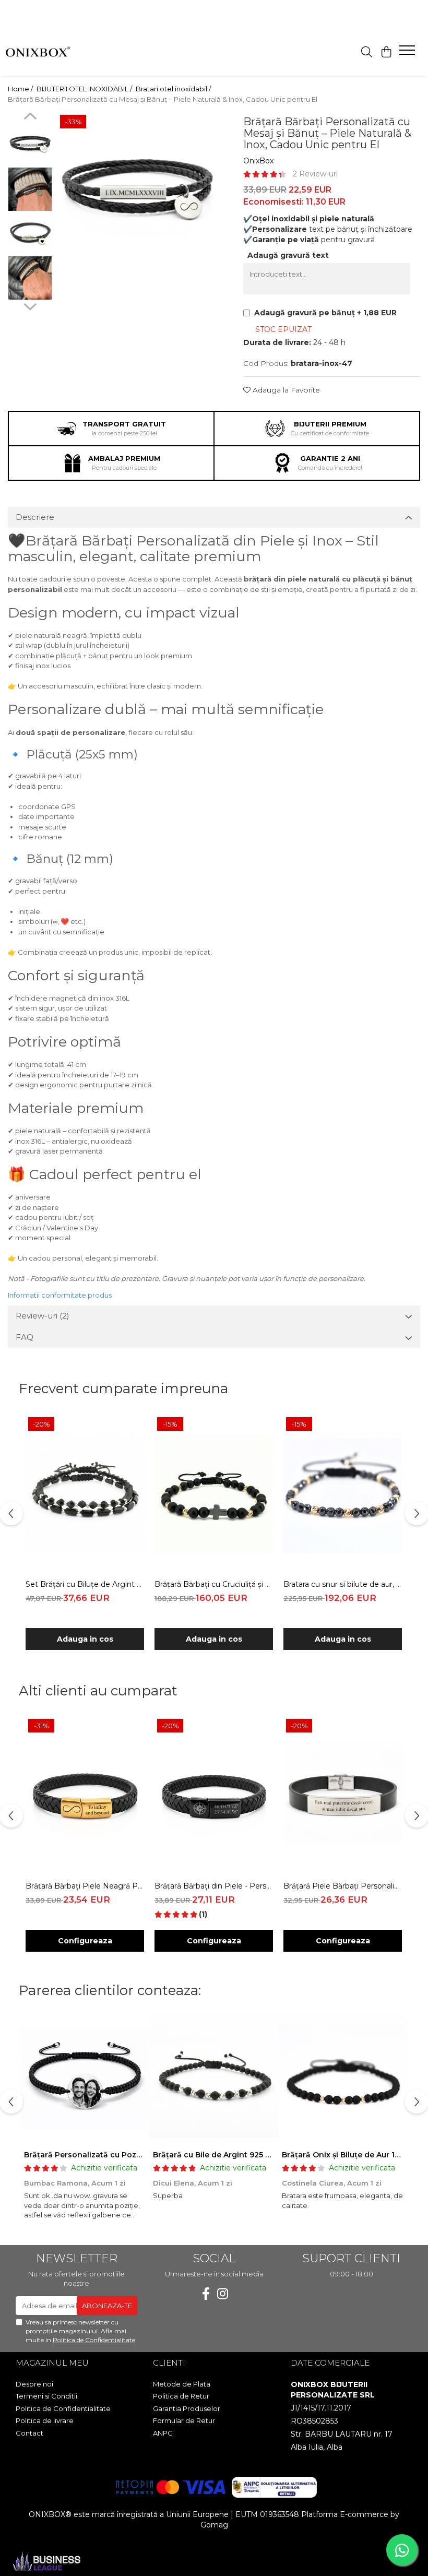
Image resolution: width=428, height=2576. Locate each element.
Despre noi (34, 2384)
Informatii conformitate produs (60, 1295)
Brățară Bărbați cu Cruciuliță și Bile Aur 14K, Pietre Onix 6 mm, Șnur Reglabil (214, 1584)
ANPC (163, 2433)
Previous (30, 117)
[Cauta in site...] (367, 52)
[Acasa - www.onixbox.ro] (47, 53)
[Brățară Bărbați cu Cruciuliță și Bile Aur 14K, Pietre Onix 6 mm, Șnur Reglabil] (214, 1494)
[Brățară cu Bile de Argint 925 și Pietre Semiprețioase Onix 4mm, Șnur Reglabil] (214, 2079)
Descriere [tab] (35, 517)
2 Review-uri (315, 174)
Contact (29, 2433)
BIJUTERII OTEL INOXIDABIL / (85, 89)
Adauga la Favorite (285, 390)
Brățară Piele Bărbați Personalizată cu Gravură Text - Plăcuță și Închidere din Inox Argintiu (343, 1886)
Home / (21, 89)
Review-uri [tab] (43, 1316)
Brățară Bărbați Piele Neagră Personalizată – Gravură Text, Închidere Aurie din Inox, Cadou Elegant (85, 1886)
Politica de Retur (181, 2396)
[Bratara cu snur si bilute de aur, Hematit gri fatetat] (343, 1494)
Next (30, 305)
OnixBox (258, 161)
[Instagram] (222, 2294)
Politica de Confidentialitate (94, 2340)
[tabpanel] (137, 192)
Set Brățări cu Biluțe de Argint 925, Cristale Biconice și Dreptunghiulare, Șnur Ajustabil (85, 1584)
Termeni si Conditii (46, 2396)
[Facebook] (206, 2294)
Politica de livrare (45, 2420)
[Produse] (408, 53)
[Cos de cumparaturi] (386, 52)
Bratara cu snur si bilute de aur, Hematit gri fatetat (343, 1584)
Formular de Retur (184, 2420)
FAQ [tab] (25, 1337)
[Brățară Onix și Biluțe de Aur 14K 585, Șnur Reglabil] (343, 2079)
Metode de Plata (182, 2384)
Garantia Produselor (187, 2408)
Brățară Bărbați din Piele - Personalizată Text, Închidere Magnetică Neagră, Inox (214, 1886)
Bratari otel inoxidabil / (174, 89)
